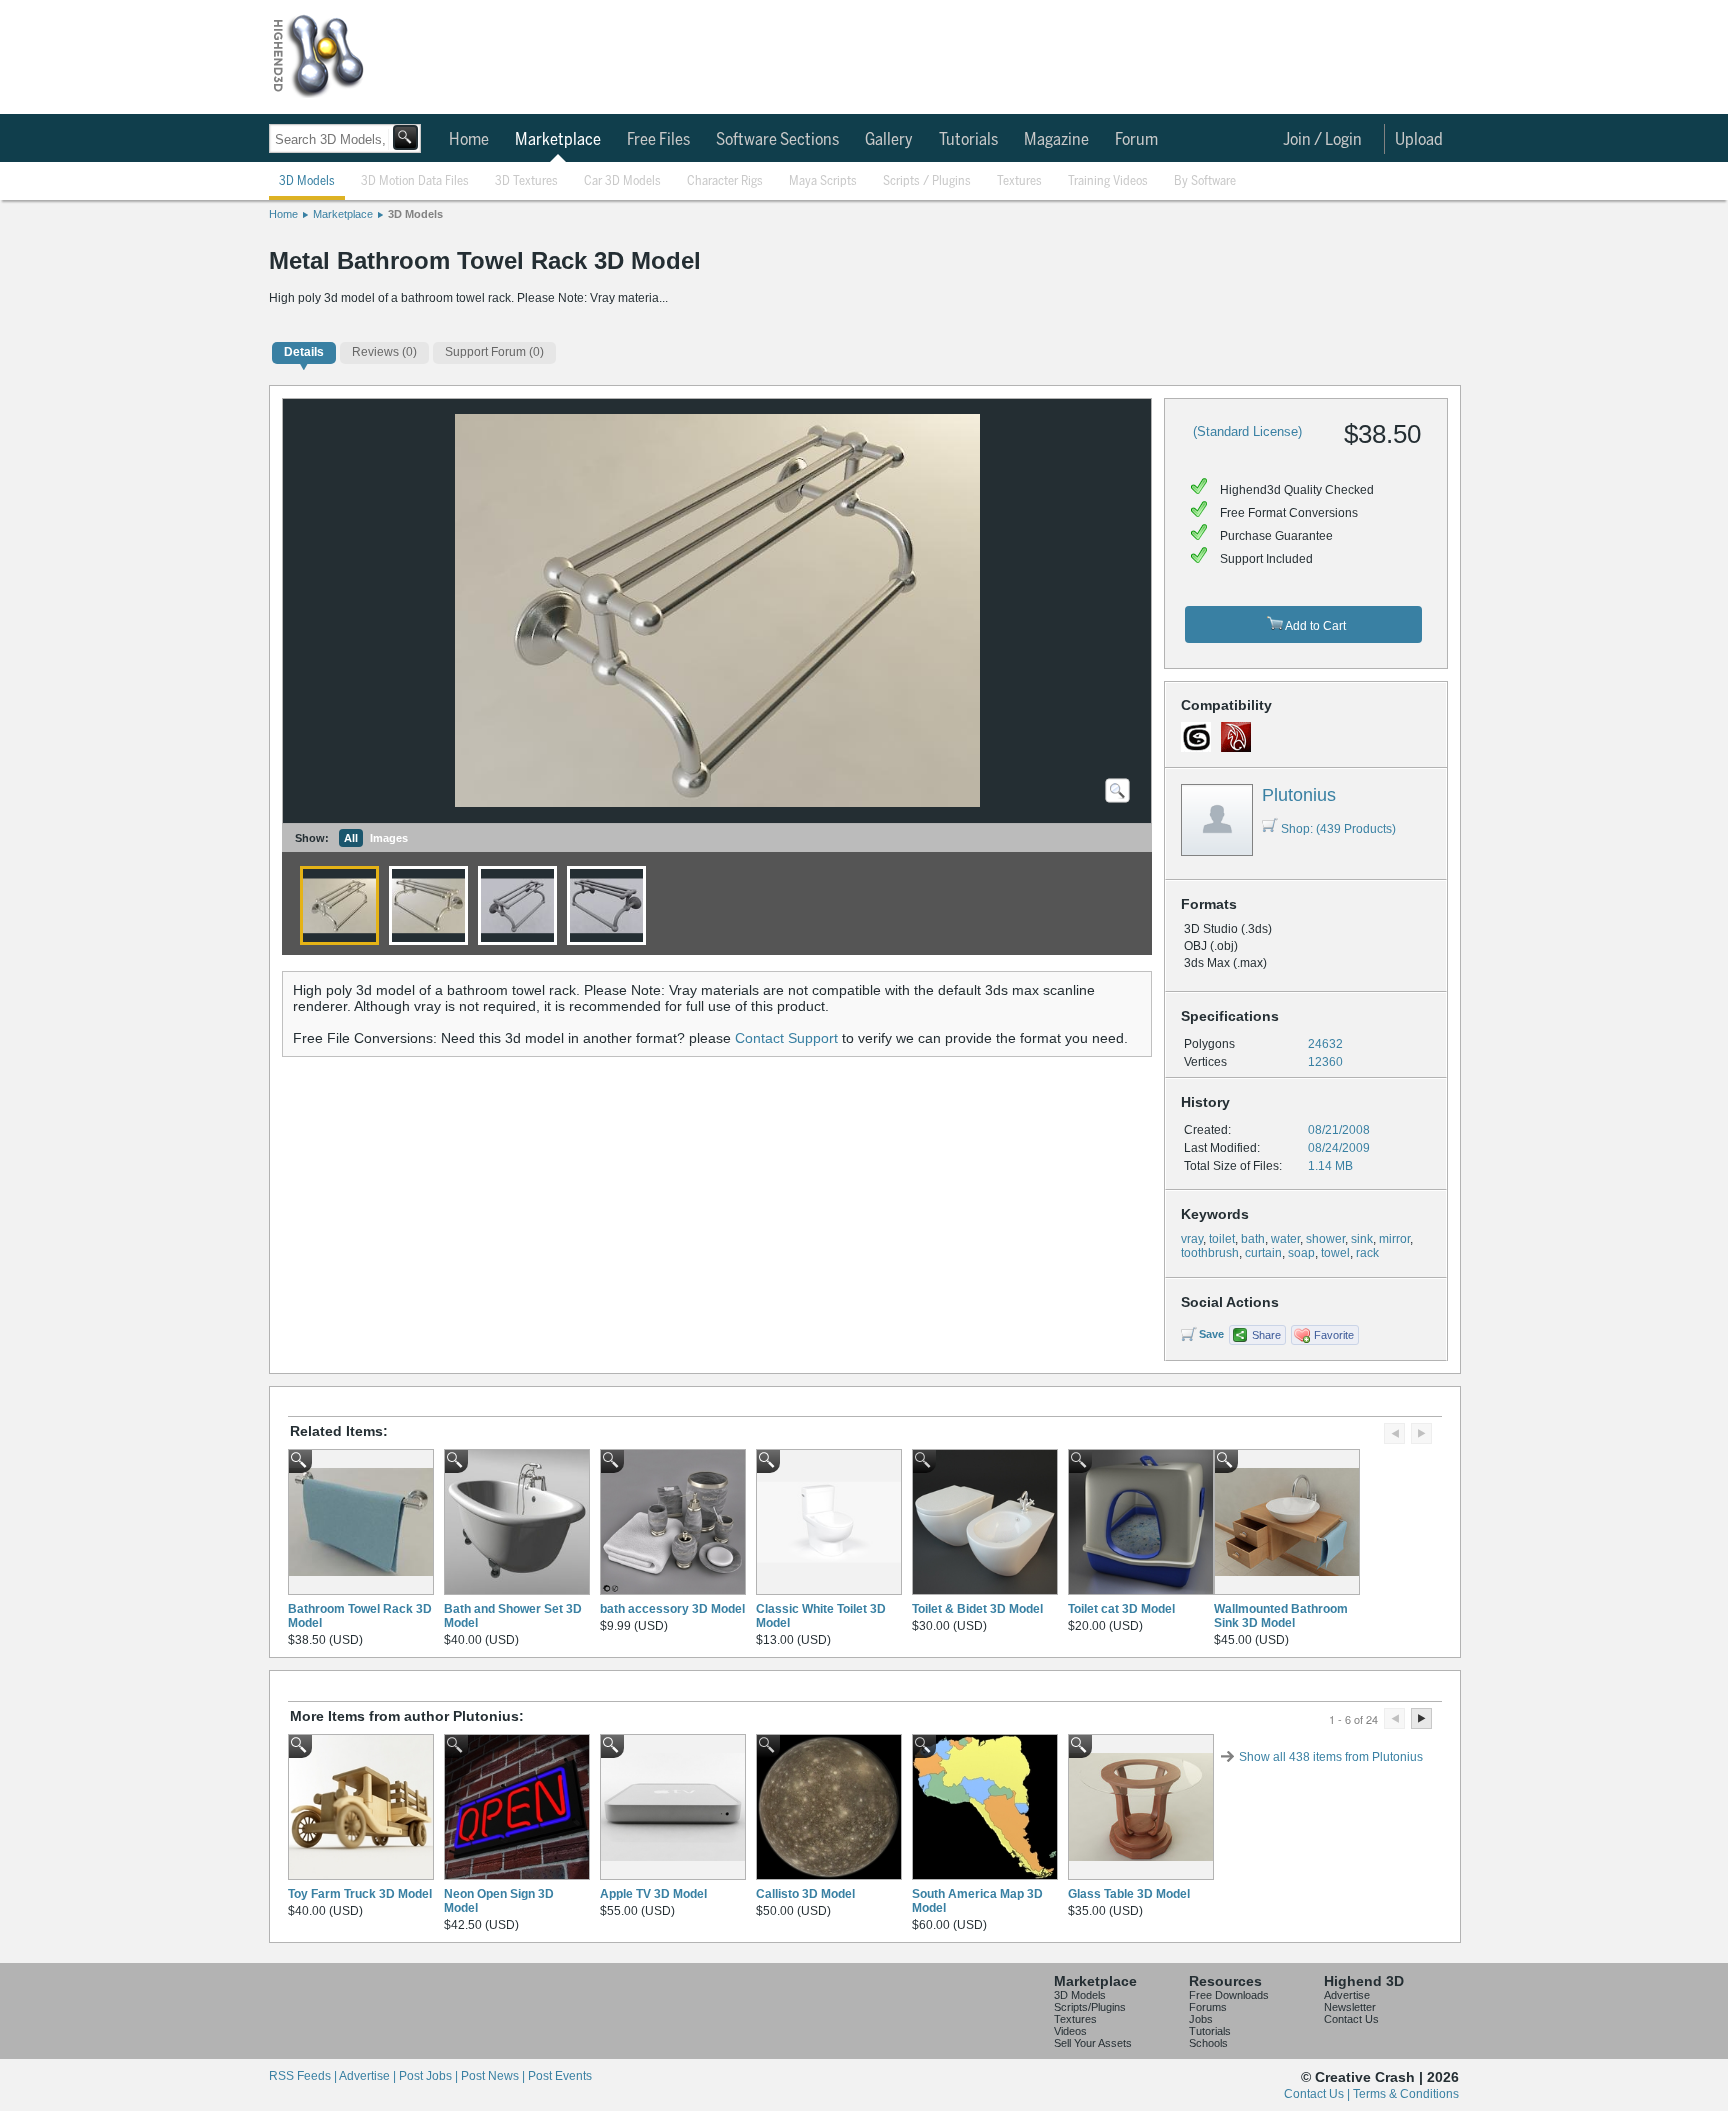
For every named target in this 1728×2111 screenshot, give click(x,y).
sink (1362, 1239)
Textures (1019, 181)
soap (1301, 1253)
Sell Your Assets (1093, 2043)
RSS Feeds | (304, 2076)
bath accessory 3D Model (672, 1609)
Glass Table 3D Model (1129, 1894)
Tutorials (968, 140)
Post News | (494, 2076)
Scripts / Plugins (927, 181)
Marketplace (558, 140)
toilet (1222, 1239)
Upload (1419, 140)
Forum (1136, 140)
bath (1253, 1239)
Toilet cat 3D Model (1121, 1609)
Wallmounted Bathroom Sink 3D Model (1281, 1616)
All (351, 838)
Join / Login (1322, 140)
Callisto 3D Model (805, 1894)
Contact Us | (1318, 2094)
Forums (1208, 2007)
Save (1211, 1334)
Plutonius (1299, 795)
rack (1367, 1253)
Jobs (1201, 2019)
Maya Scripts (823, 181)
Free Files (658, 140)
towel (1335, 1253)
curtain (1263, 1253)
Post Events (560, 2076)
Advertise (1347, 1995)
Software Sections (777, 140)
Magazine (1056, 140)
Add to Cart (1314, 626)
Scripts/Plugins (1090, 2007)
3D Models (307, 181)
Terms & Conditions (1406, 2094)
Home (469, 140)
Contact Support (786, 1038)
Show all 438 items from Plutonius (1331, 1757)
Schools (1208, 2043)
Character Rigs (725, 181)
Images (389, 838)
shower (1325, 1239)
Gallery (889, 140)
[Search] (405, 137)
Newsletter (1350, 2007)
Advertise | (369, 2076)
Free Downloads (1229, 1995)
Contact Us (1351, 2019)
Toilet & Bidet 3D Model (977, 1609)
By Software (1205, 181)
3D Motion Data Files (415, 181)
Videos (1070, 2031)
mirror (1394, 1239)
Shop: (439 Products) (1338, 829)
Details (304, 352)
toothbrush (1210, 1253)
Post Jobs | (430, 2076)
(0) (384, 352)
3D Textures (526, 181)
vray (1192, 1239)
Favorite (1334, 1335)
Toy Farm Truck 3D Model (360, 1894)
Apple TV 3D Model (653, 1894)
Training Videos (1108, 181)
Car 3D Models (622, 181)
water (1285, 1239)
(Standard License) (1247, 431)
